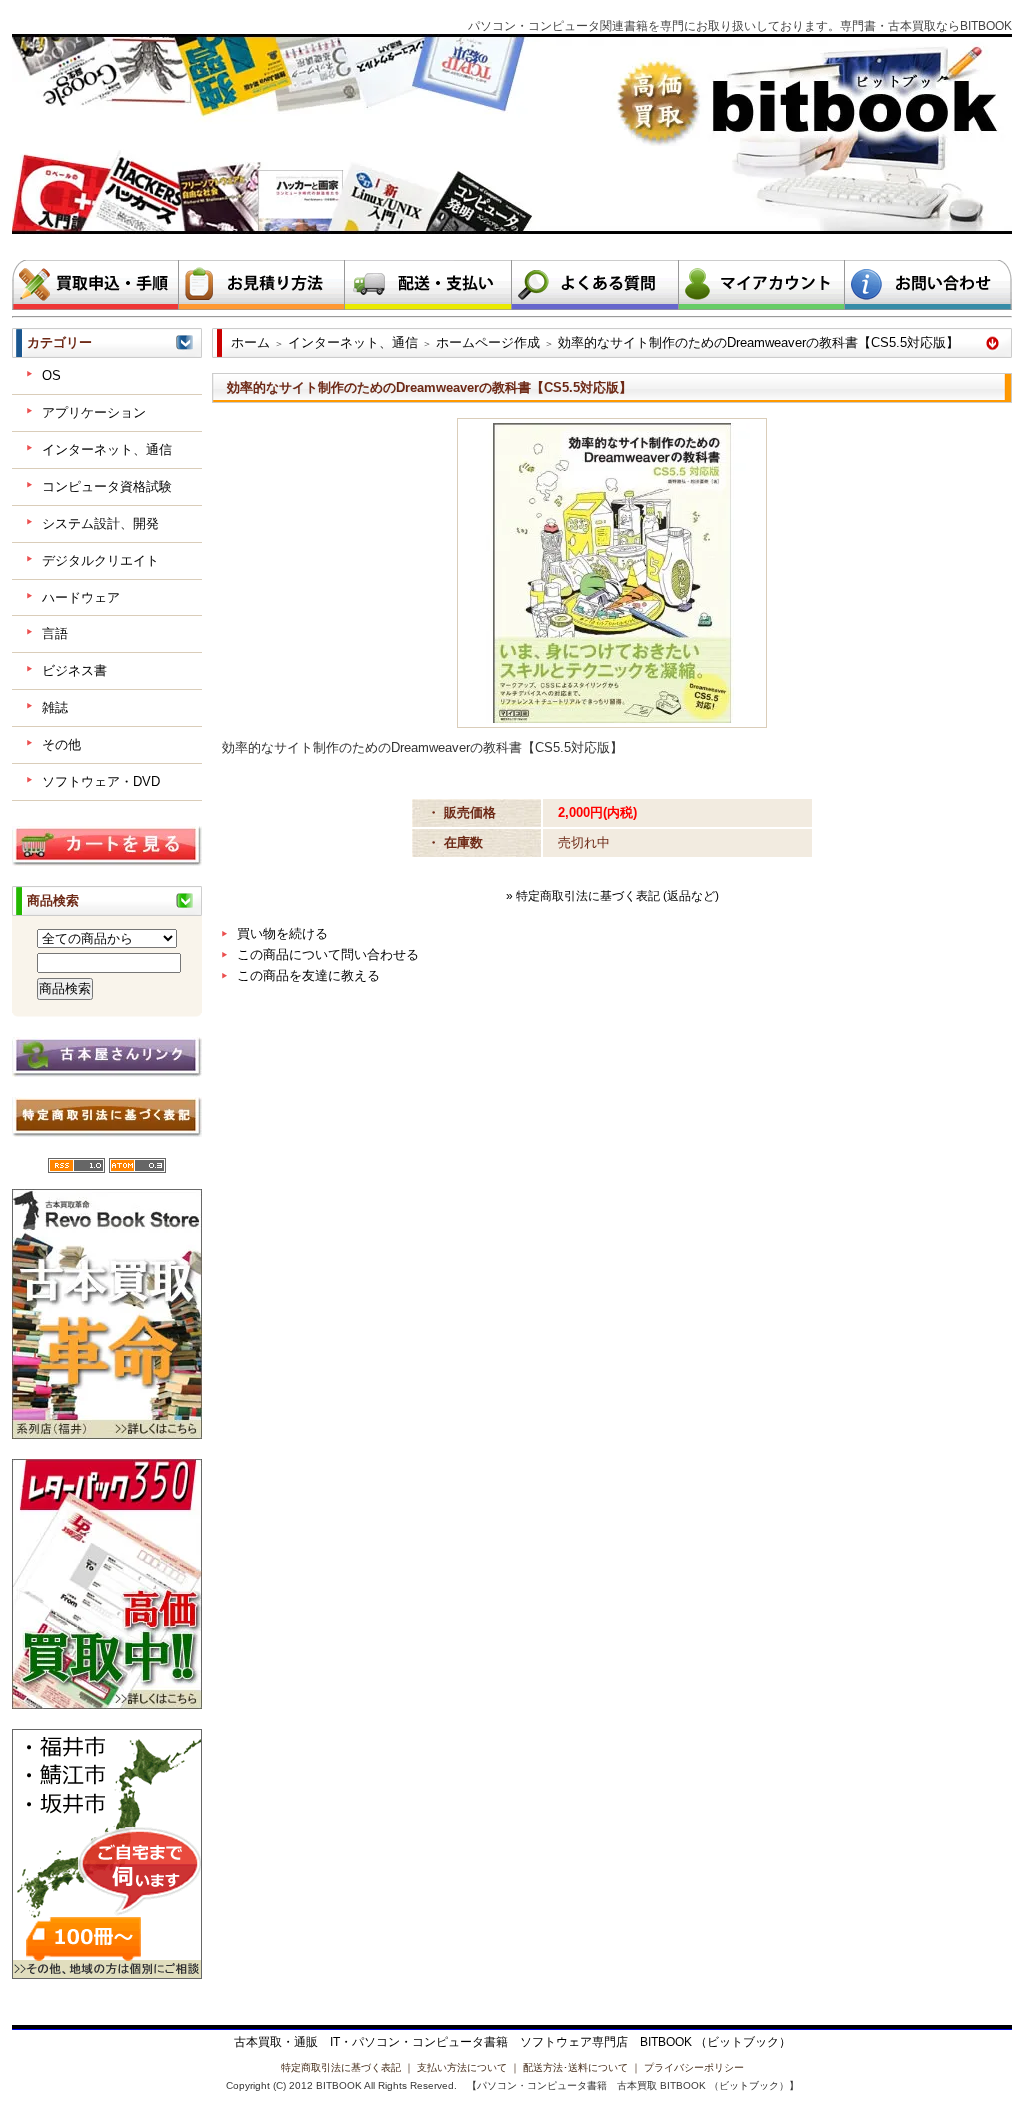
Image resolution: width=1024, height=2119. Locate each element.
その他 (61, 744)
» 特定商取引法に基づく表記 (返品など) (612, 896)
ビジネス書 (74, 670)
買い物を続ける (282, 933)
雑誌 (55, 707)
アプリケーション (94, 412)
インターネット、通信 (107, 449)
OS (51, 375)
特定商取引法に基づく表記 (341, 2067)
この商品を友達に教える (308, 975)
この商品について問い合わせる (328, 954)
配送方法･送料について (575, 2067)
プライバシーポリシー (694, 2067)
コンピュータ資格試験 (107, 486)
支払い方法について (462, 2067)
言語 (55, 633)
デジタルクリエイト (100, 560)
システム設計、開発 (100, 523)
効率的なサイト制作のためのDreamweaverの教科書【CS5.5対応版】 (758, 342)
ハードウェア (81, 597)
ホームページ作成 (488, 342)
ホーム (250, 342)
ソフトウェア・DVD (101, 781)
